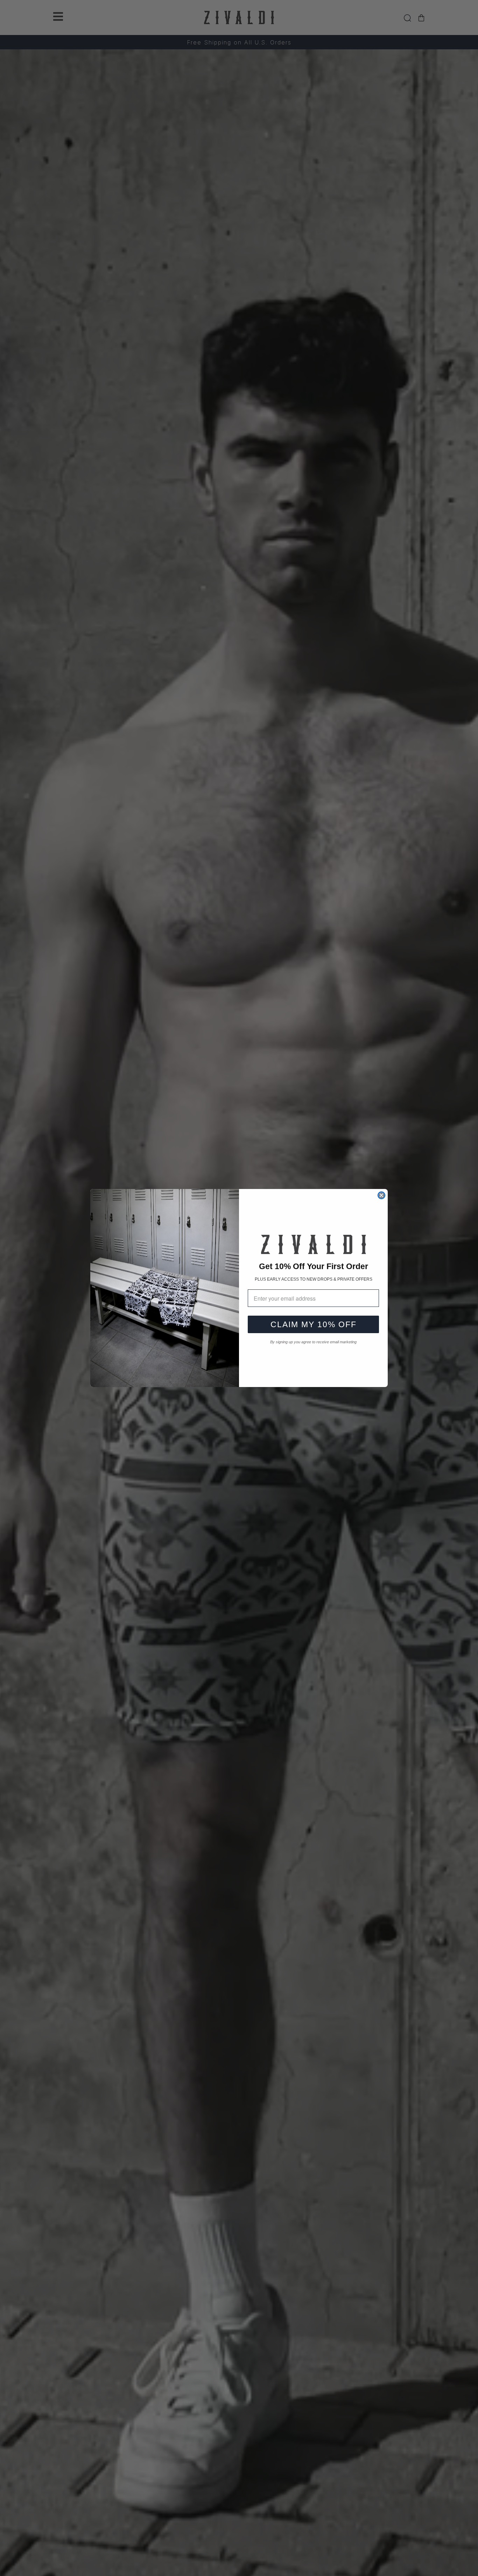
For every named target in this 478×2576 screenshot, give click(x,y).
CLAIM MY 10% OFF (314, 1324)
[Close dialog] (381, 1195)
